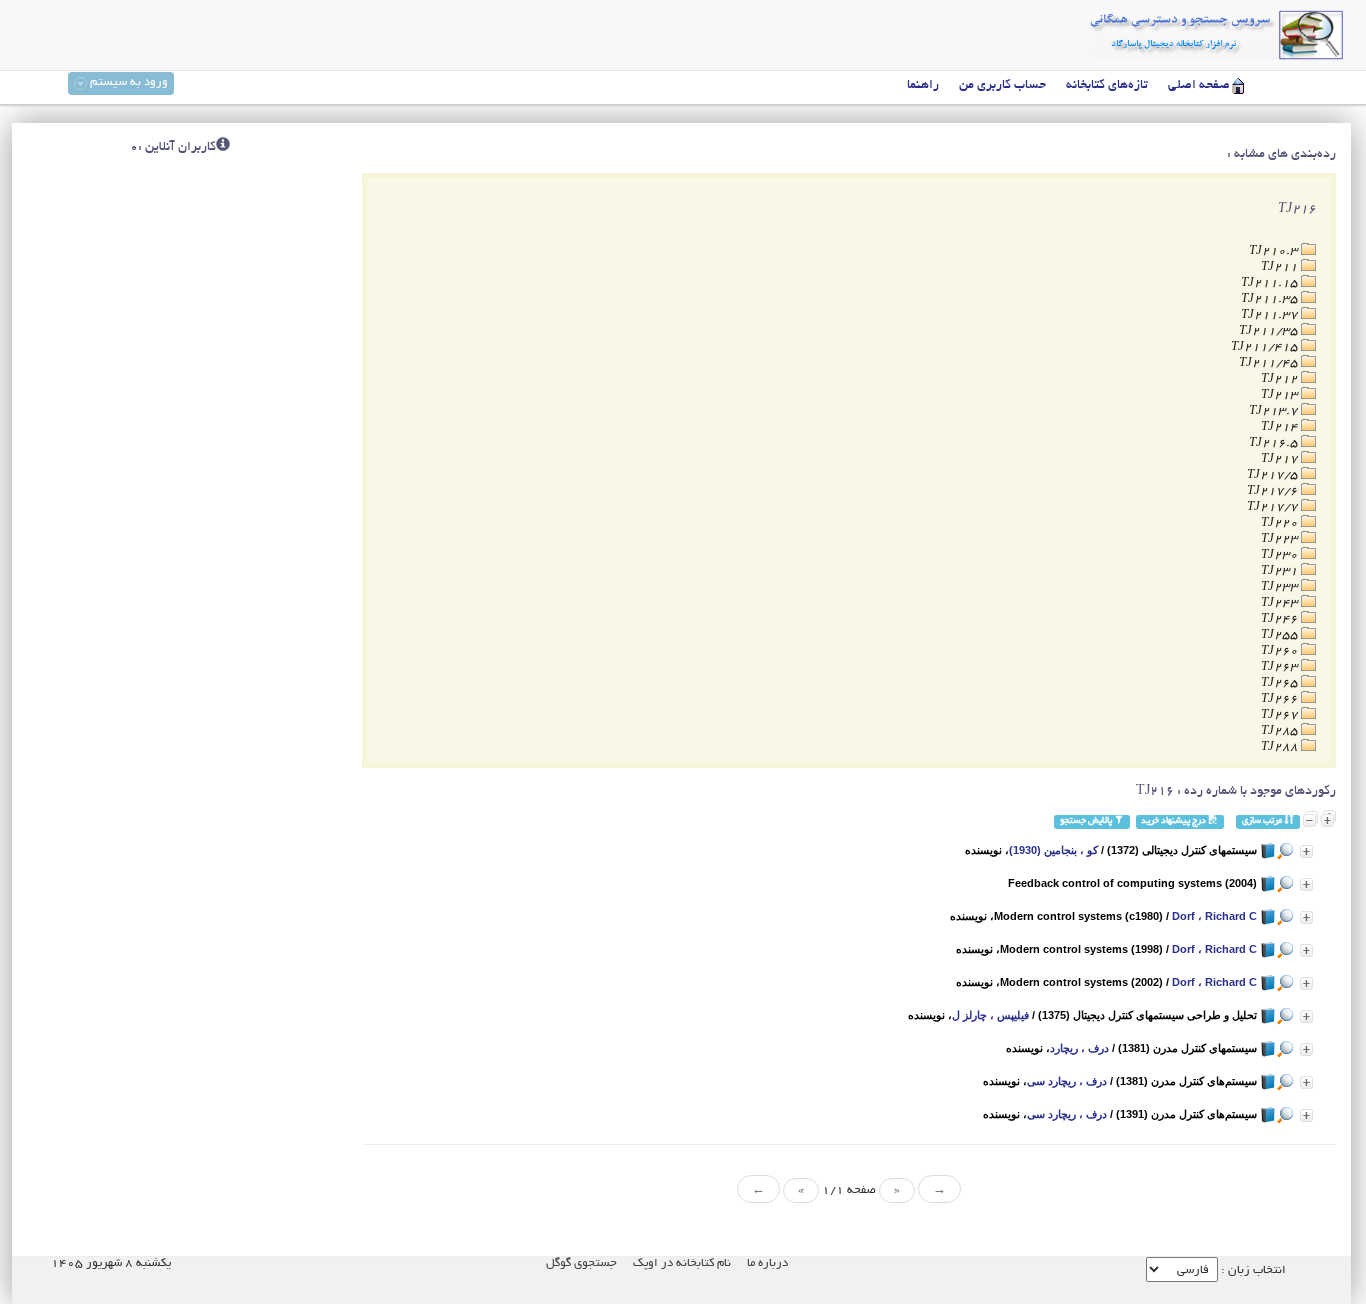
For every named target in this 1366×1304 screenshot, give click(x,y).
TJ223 (1281, 539)
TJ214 (1281, 427)
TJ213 (1281, 395)
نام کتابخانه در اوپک (682, 1263)
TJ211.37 (1271, 315)
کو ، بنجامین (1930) (1053, 850)
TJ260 (1281, 651)
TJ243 (1281, 603)
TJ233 (1281, 587)
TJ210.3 (1275, 251)
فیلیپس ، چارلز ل (990, 1015)
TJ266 (1281, 699)
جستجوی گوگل (581, 1263)
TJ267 (1281, 715)
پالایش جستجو (1087, 821)
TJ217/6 (1274, 491)
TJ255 (1281, 635)
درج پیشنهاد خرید (1174, 821)
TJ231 (1281, 571)
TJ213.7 (1275, 411)
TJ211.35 (1271, 299)
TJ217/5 (1274, 475)
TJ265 (1281, 683)
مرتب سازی (1263, 821)
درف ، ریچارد (1079, 1048)
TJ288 (1281, 747)
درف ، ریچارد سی (1067, 1081)
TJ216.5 (1275, 443)
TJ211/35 (1270, 331)
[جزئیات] (1306, 851)
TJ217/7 (1274, 507)
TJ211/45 (1270, 363)
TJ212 (1281, 379)
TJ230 (1281, 555)
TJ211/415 (1266, 347)
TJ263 (1281, 667)
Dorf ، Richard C (1214, 916)
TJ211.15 (1271, 283)
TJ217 (1281, 459)
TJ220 (1281, 523)
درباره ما (767, 1263)
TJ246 (1281, 619)
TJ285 (1281, 731)
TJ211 (1281, 267)
